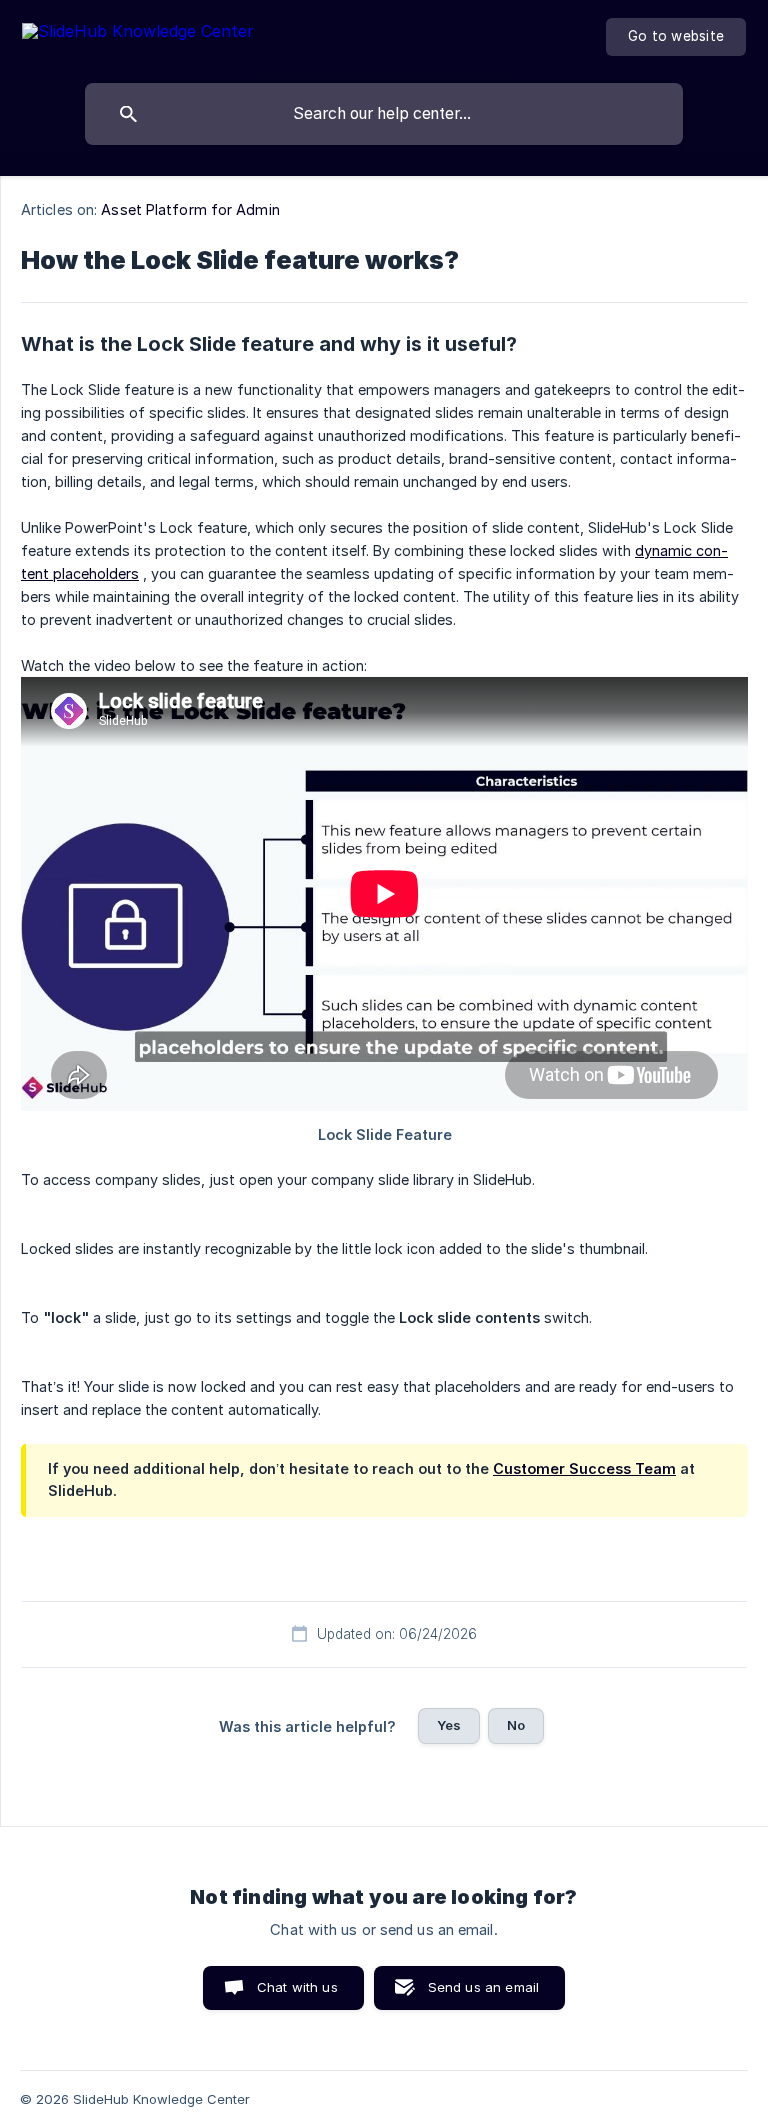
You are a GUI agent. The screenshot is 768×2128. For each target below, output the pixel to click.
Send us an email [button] (483, 1987)
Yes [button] (449, 1725)
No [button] (516, 1725)
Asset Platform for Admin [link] (190, 209)
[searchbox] (384, 114)
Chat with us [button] (297, 1987)
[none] (138, 34)
